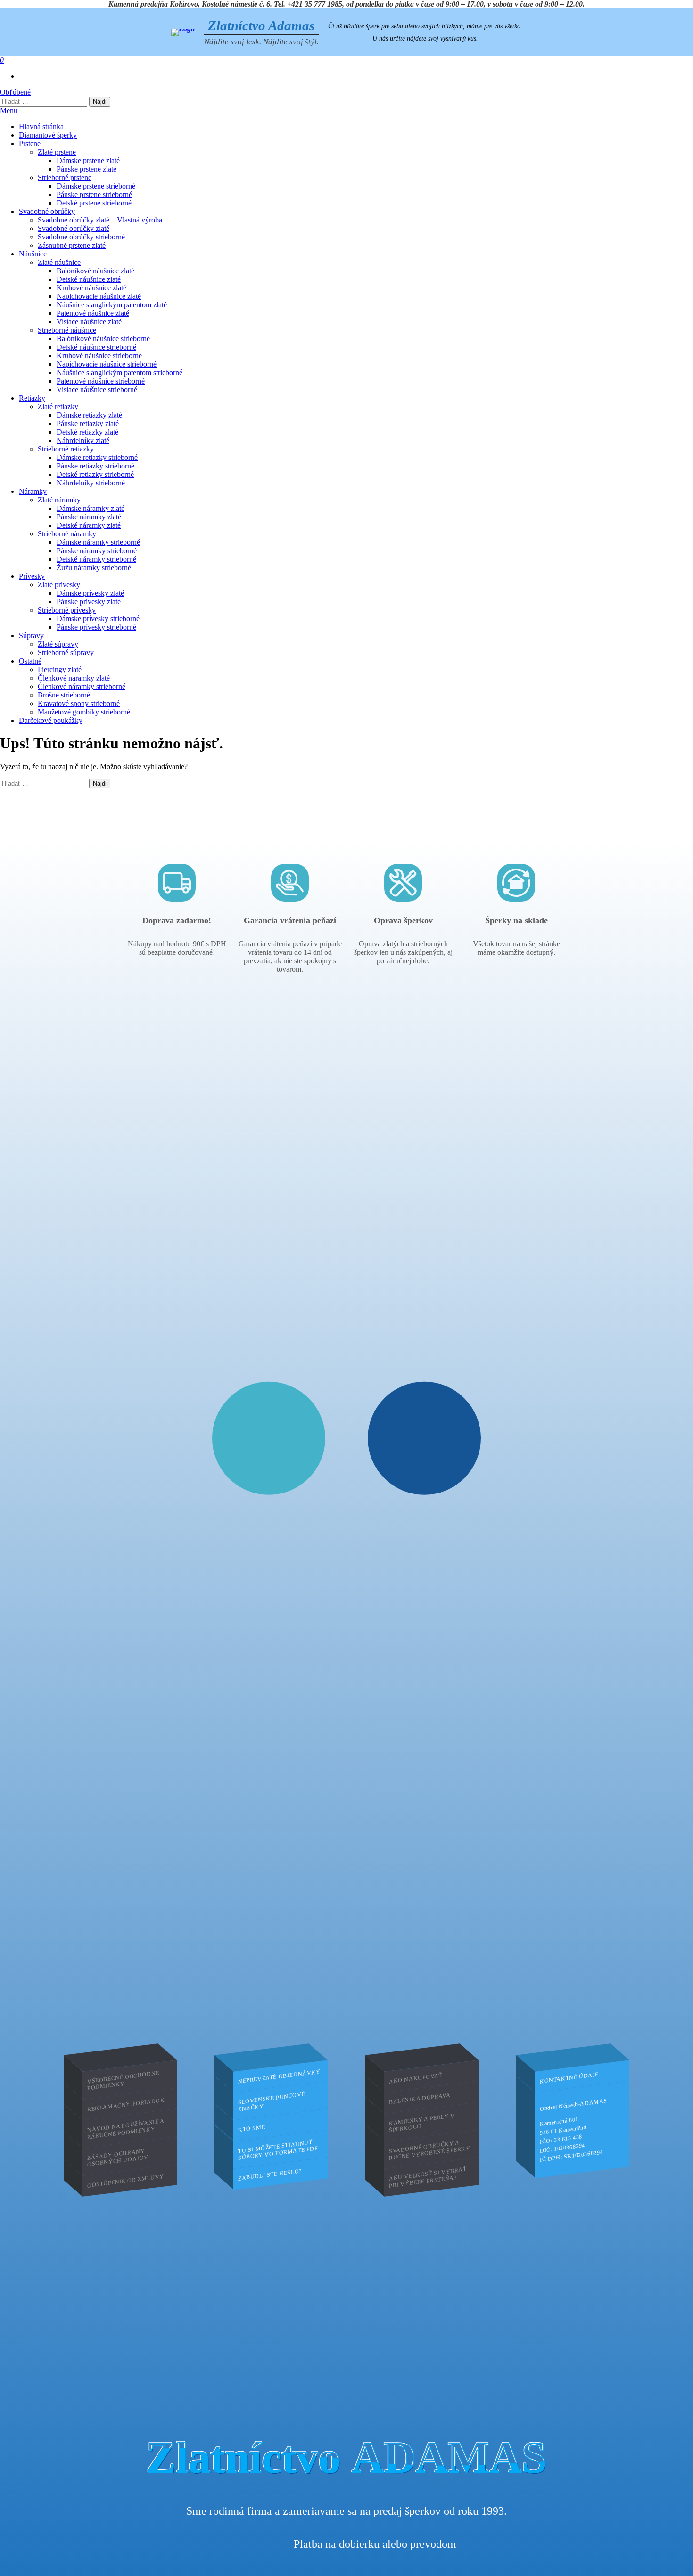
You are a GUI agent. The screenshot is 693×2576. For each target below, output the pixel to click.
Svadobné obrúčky (47, 211)
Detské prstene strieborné (94, 203)
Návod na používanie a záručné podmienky (126, 2128)
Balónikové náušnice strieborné (103, 339)
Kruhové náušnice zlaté (91, 288)
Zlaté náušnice (59, 262)
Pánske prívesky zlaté (89, 602)
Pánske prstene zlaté (87, 169)
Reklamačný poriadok (126, 2104)
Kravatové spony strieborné (79, 703)
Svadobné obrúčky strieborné (81, 237)
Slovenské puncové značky (272, 2101)
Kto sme (252, 2128)
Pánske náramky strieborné (97, 551)
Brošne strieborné (64, 695)
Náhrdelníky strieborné (91, 483)
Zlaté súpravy (58, 644)
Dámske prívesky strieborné (98, 619)
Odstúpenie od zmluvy (126, 2181)
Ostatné (30, 661)
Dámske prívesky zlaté (90, 593)
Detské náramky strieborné (96, 559)
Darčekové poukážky (51, 720)
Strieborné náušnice (67, 330)
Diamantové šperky (48, 135)
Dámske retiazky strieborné (97, 457)
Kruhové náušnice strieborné (99, 356)
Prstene (30, 144)
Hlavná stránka (41, 127)
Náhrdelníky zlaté (83, 440)
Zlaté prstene (57, 152)
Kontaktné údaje (569, 2078)
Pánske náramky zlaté (89, 517)
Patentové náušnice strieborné (101, 381)
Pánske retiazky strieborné (95, 466)
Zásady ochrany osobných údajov (118, 2157)
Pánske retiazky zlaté (88, 423)
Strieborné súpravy (66, 652)
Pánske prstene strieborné (94, 194)
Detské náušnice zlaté (89, 279)
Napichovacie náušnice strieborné (107, 364)
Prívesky (32, 576)
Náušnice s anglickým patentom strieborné (120, 373)
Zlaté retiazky (58, 406)
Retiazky (32, 398)
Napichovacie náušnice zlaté (99, 296)
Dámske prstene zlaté (88, 160)
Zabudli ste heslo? (270, 2174)
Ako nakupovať (416, 2078)
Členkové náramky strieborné (82, 686)
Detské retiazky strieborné (95, 474)
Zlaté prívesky (59, 585)
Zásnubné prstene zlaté (72, 245)
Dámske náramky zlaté (91, 508)
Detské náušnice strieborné (96, 347)
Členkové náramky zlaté (74, 678)
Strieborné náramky (67, 534)
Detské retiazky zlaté (87, 432)
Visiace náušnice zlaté (89, 322)
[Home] (183, 33)
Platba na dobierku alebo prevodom (375, 2544)
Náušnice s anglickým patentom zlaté (112, 305)
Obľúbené (15, 92)
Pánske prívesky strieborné (96, 627)
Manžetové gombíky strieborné (84, 712)
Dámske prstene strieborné (96, 186)
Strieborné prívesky (67, 610)
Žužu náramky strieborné (94, 568)
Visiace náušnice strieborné (97, 390)
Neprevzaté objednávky (279, 2076)
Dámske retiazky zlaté (89, 415)
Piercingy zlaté (60, 669)
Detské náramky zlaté (89, 525)
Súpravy (31, 636)
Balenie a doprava (420, 2098)
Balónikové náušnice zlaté (95, 271)
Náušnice (33, 254)
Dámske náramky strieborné (98, 542)
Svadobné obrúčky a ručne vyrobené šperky (430, 2150)
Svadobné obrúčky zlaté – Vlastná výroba (100, 220)
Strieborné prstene (65, 177)
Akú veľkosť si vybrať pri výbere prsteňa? (428, 2177)
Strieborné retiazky (66, 449)
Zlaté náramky (59, 500)
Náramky (33, 491)
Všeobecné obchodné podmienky (123, 2080)
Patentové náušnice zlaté (93, 313)
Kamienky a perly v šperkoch (422, 2123)
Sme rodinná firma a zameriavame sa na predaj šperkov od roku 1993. (346, 2511)
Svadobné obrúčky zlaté (74, 228)
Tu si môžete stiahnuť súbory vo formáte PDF (278, 2149)
